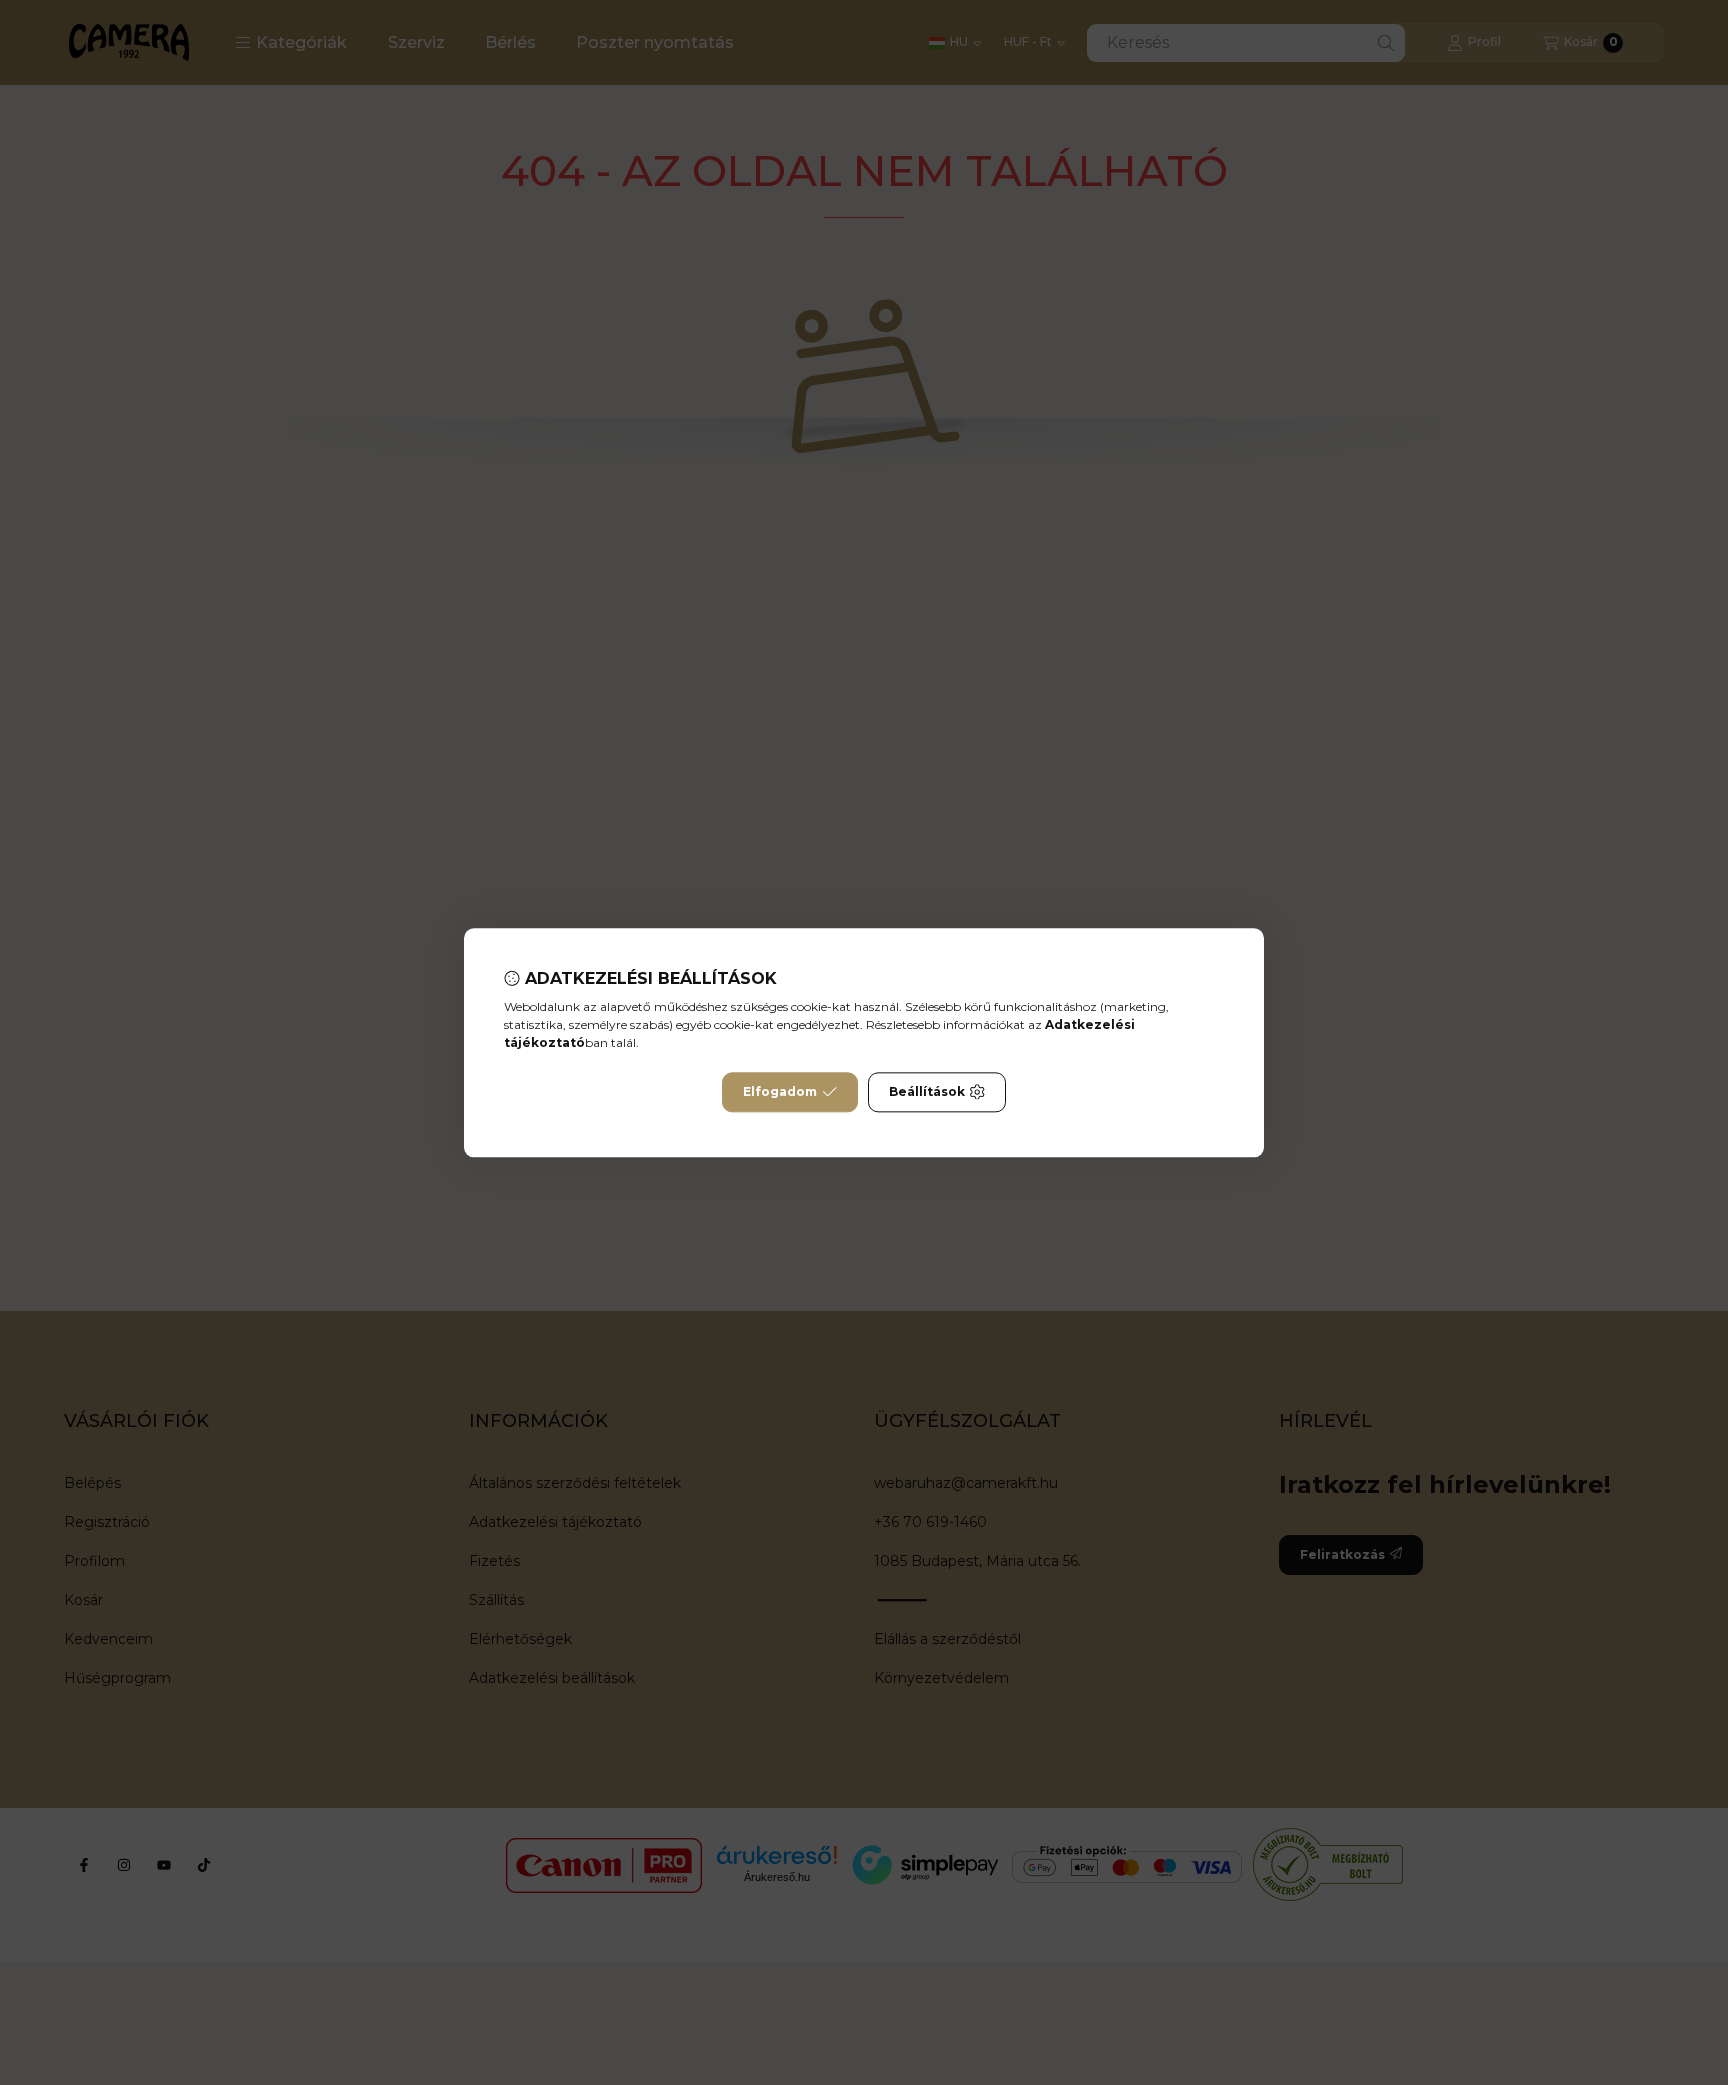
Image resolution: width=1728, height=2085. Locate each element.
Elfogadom (780, 1091)
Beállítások (927, 1091)
